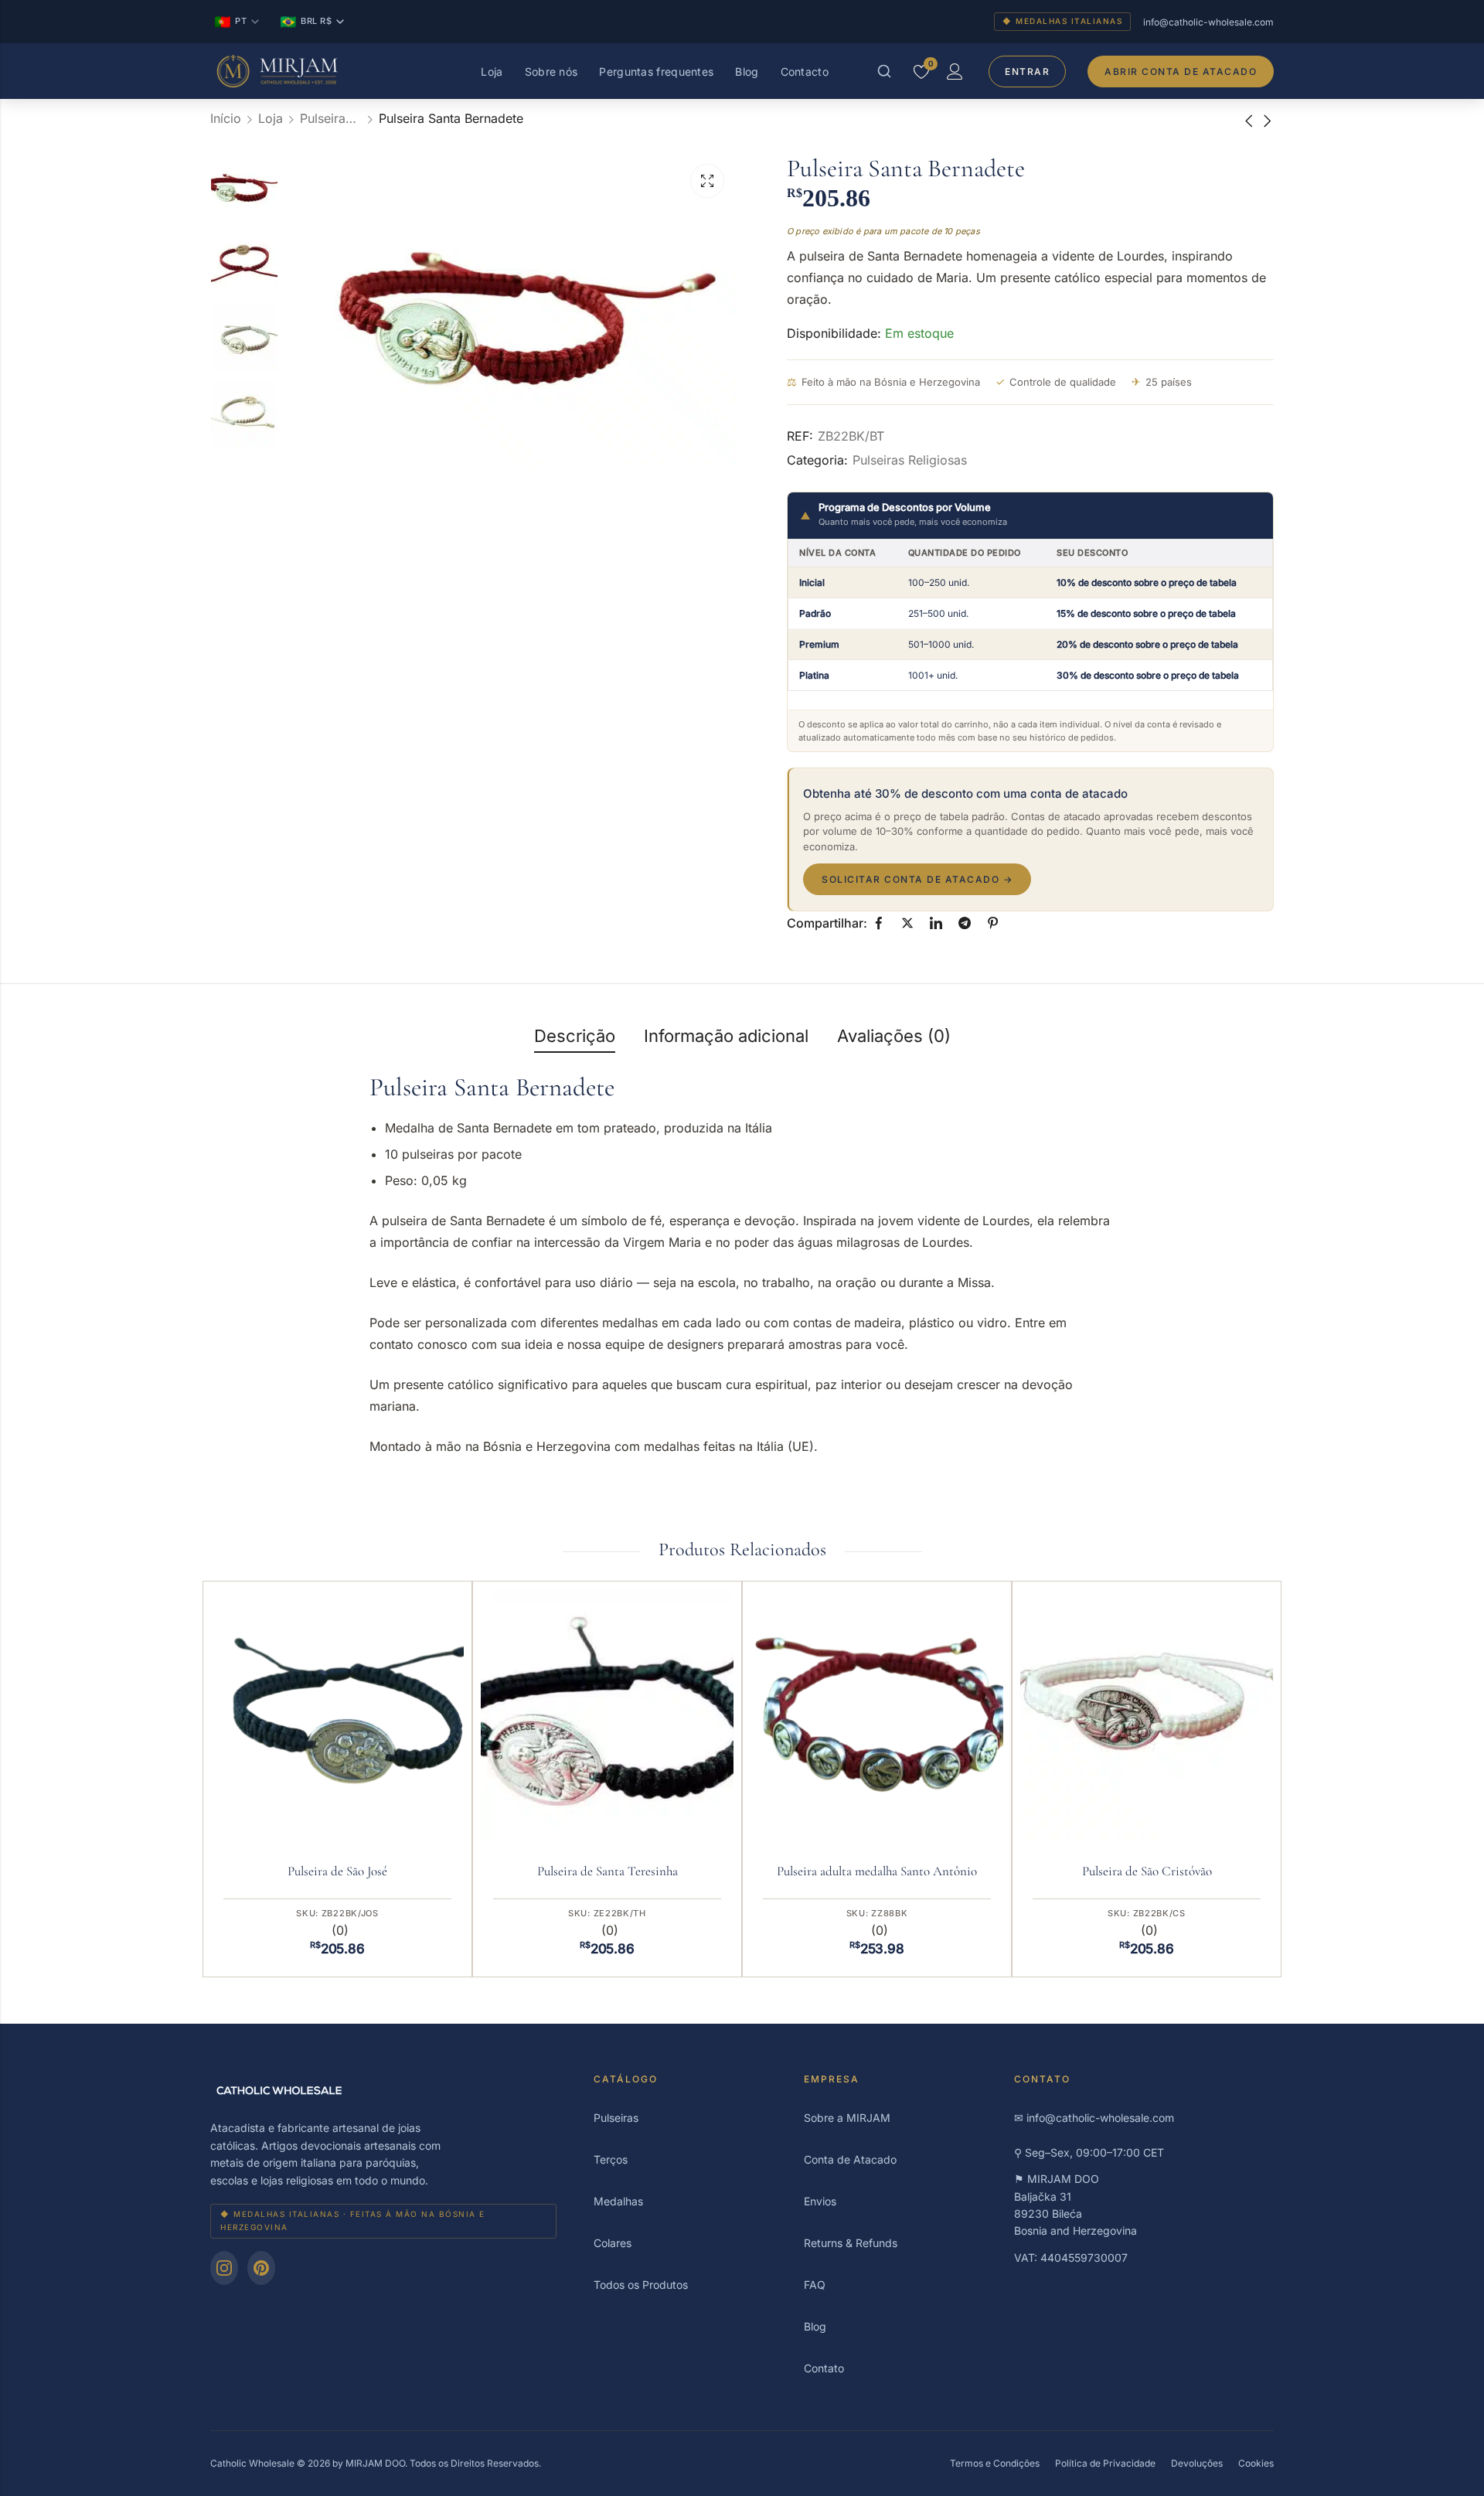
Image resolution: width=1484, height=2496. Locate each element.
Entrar (1027, 72)
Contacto (805, 72)
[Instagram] (224, 2268)
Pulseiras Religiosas (331, 118)
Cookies (1256, 2463)
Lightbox (707, 181)
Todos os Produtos (641, 2285)
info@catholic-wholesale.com (1208, 22)
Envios (820, 2201)
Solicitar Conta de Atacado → (917, 879)
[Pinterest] (261, 2268)
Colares (613, 2243)
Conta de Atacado (850, 2159)
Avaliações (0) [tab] (894, 1036)
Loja (492, 72)
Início (226, 118)
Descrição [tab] (575, 1036)
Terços (611, 2159)
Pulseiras (616, 2118)
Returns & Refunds (851, 2243)
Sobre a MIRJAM (847, 2118)
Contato (824, 2368)
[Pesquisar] (884, 71)
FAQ (815, 2285)
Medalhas (618, 2201)
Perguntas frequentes (656, 72)
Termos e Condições (995, 2463)
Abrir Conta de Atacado (1181, 72)
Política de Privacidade (1105, 2463)
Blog (747, 72)
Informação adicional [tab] (726, 1036)
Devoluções (1197, 2463)
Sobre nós (551, 72)
